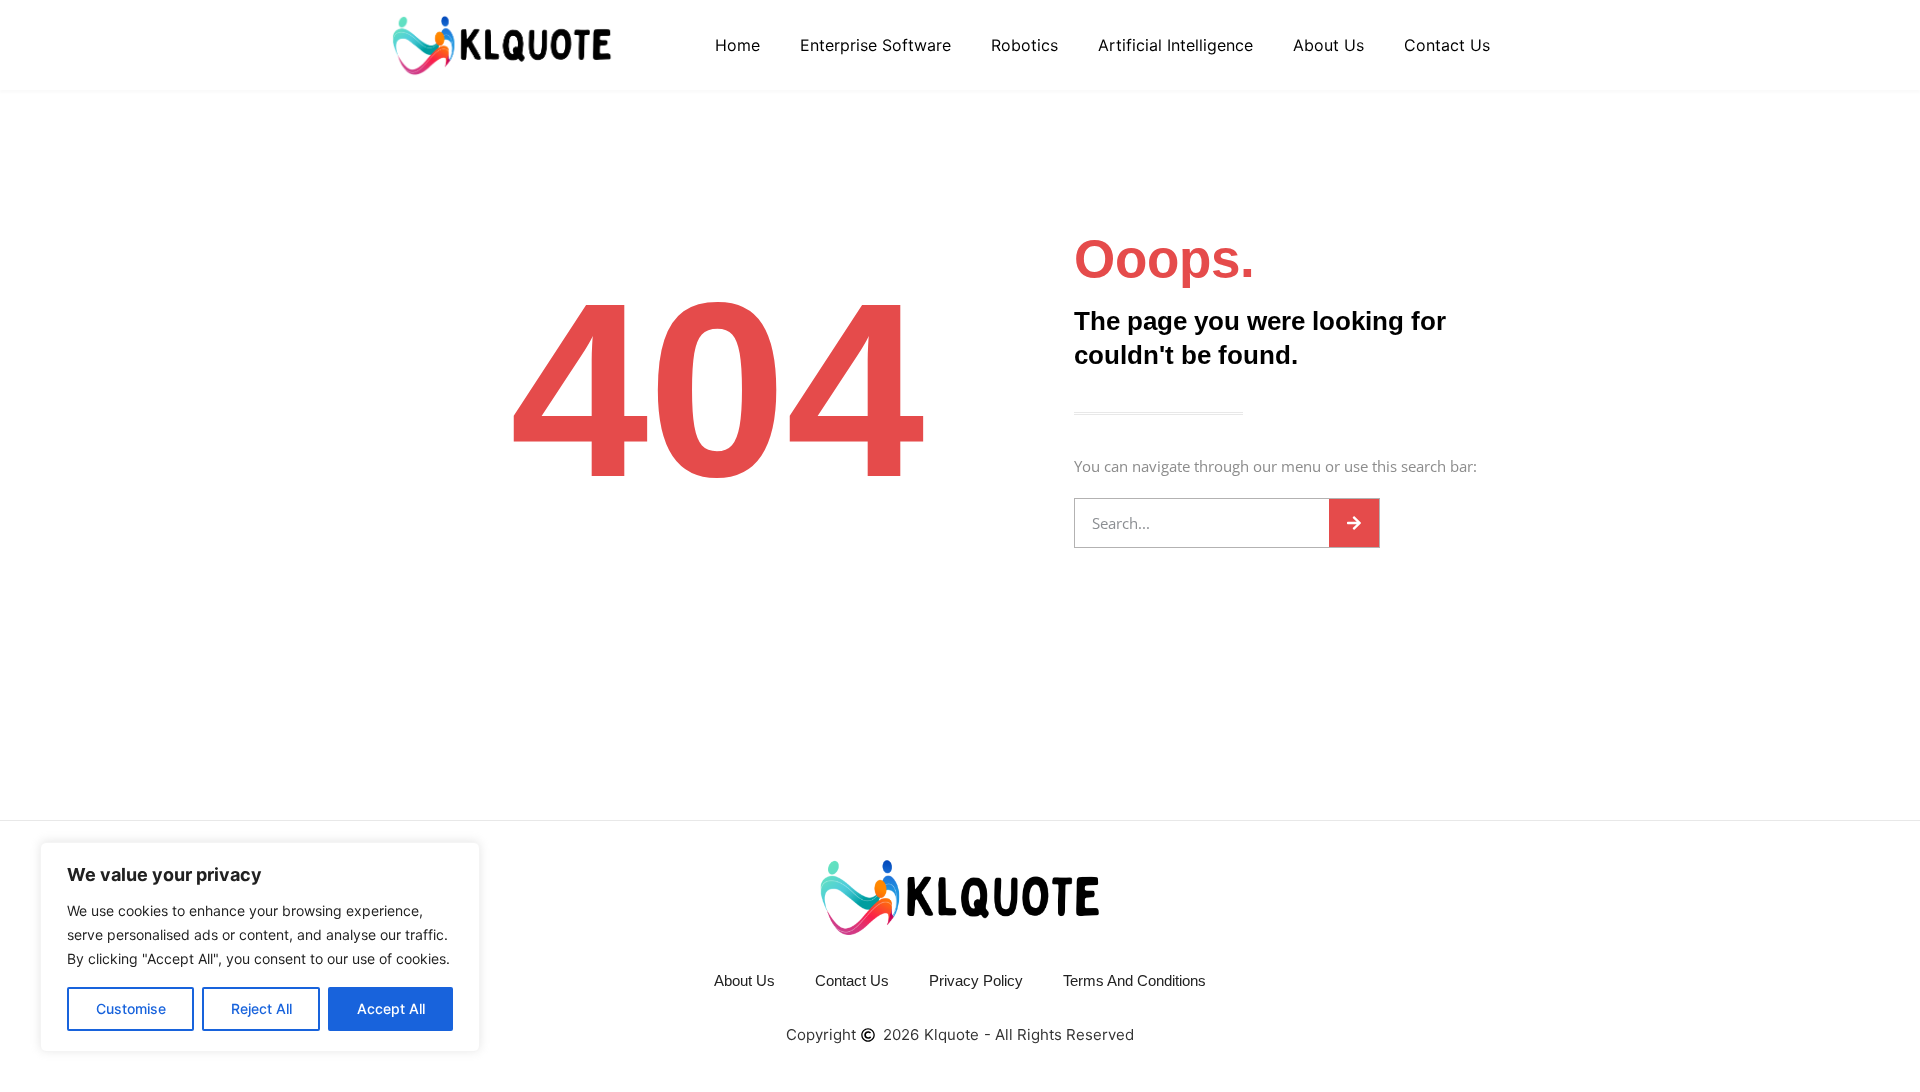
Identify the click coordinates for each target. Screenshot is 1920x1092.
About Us (1328, 45)
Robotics (1024, 45)
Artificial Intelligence (1175, 45)
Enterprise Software (875, 45)
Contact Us (1447, 45)
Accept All (391, 1008)
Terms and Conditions (1134, 980)
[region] (260, 947)
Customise (131, 1008)
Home (737, 45)
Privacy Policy (976, 980)
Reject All (261, 1008)
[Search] (1354, 523)
